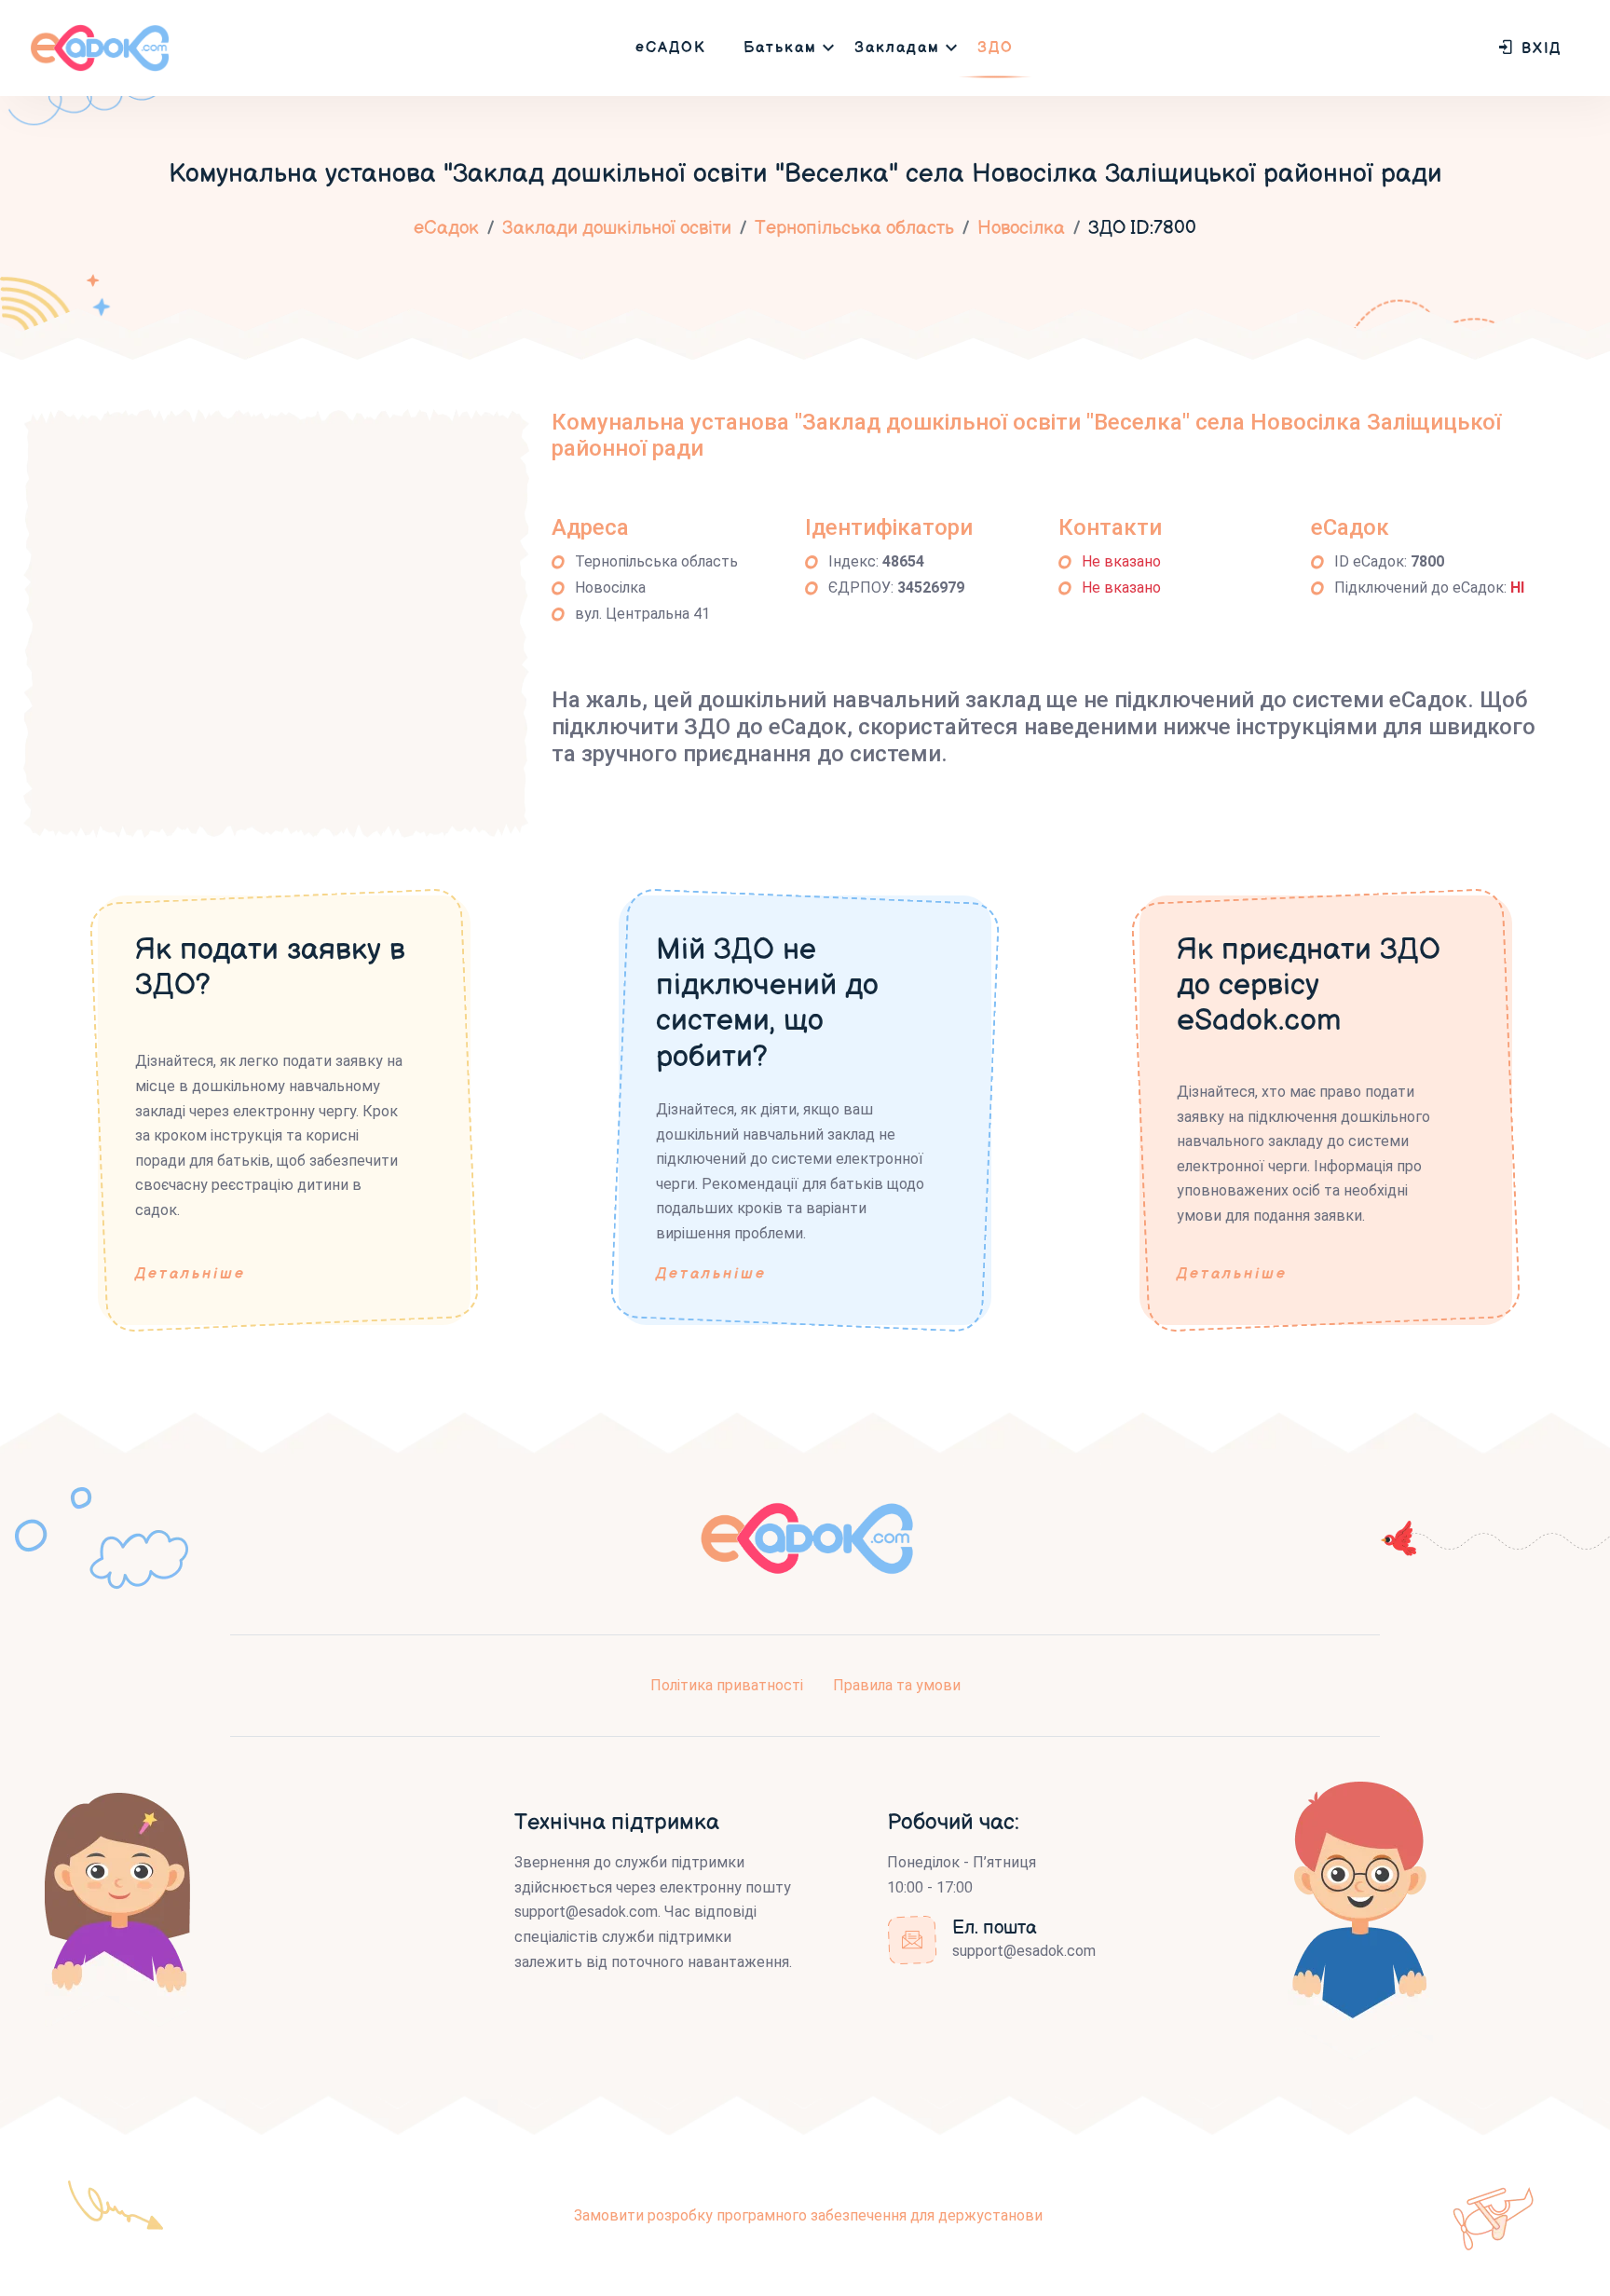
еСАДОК (671, 48)
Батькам (780, 48)
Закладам (897, 48)
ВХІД (1539, 49)
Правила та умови (897, 1685)
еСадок (446, 228)
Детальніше (191, 1274)
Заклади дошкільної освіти (617, 228)
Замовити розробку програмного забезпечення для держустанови (808, 2215)
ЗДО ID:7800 (1142, 228)
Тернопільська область (854, 228)
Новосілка (1021, 228)
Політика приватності (727, 1685)
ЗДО (996, 48)
